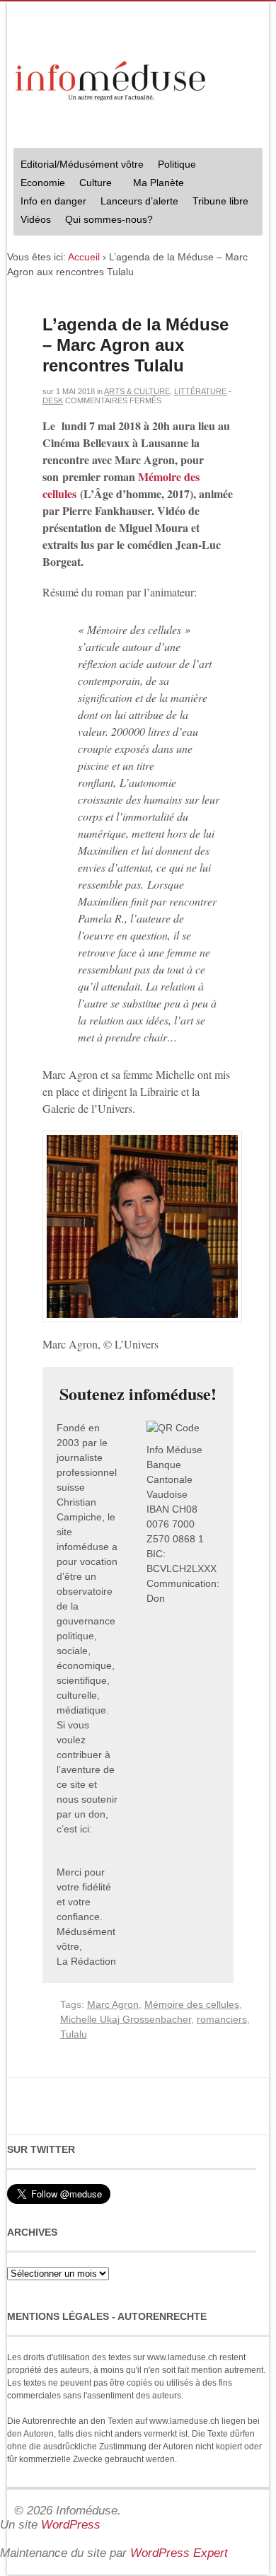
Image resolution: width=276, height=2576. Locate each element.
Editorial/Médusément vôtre (82, 164)
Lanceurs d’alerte (139, 201)
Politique (173, 166)
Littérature (200, 391)
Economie (43, 183)
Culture (92, 184)
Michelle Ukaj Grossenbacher (126, 2019)
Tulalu (74, 2034)
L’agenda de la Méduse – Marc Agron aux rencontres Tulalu (136, 345)
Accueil (84, 257)
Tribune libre (220, 201)
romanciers (222, 2019)
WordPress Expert (179, 2553)
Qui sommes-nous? (105, 221)
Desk (53, 400)
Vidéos (36, 219)
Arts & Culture (137, 391)
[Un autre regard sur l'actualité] (112, 78)
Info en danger (53, 201)
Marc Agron (113, 2004)
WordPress (71, 2525)
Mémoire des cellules (192, 2004)
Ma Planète (159, 183)
